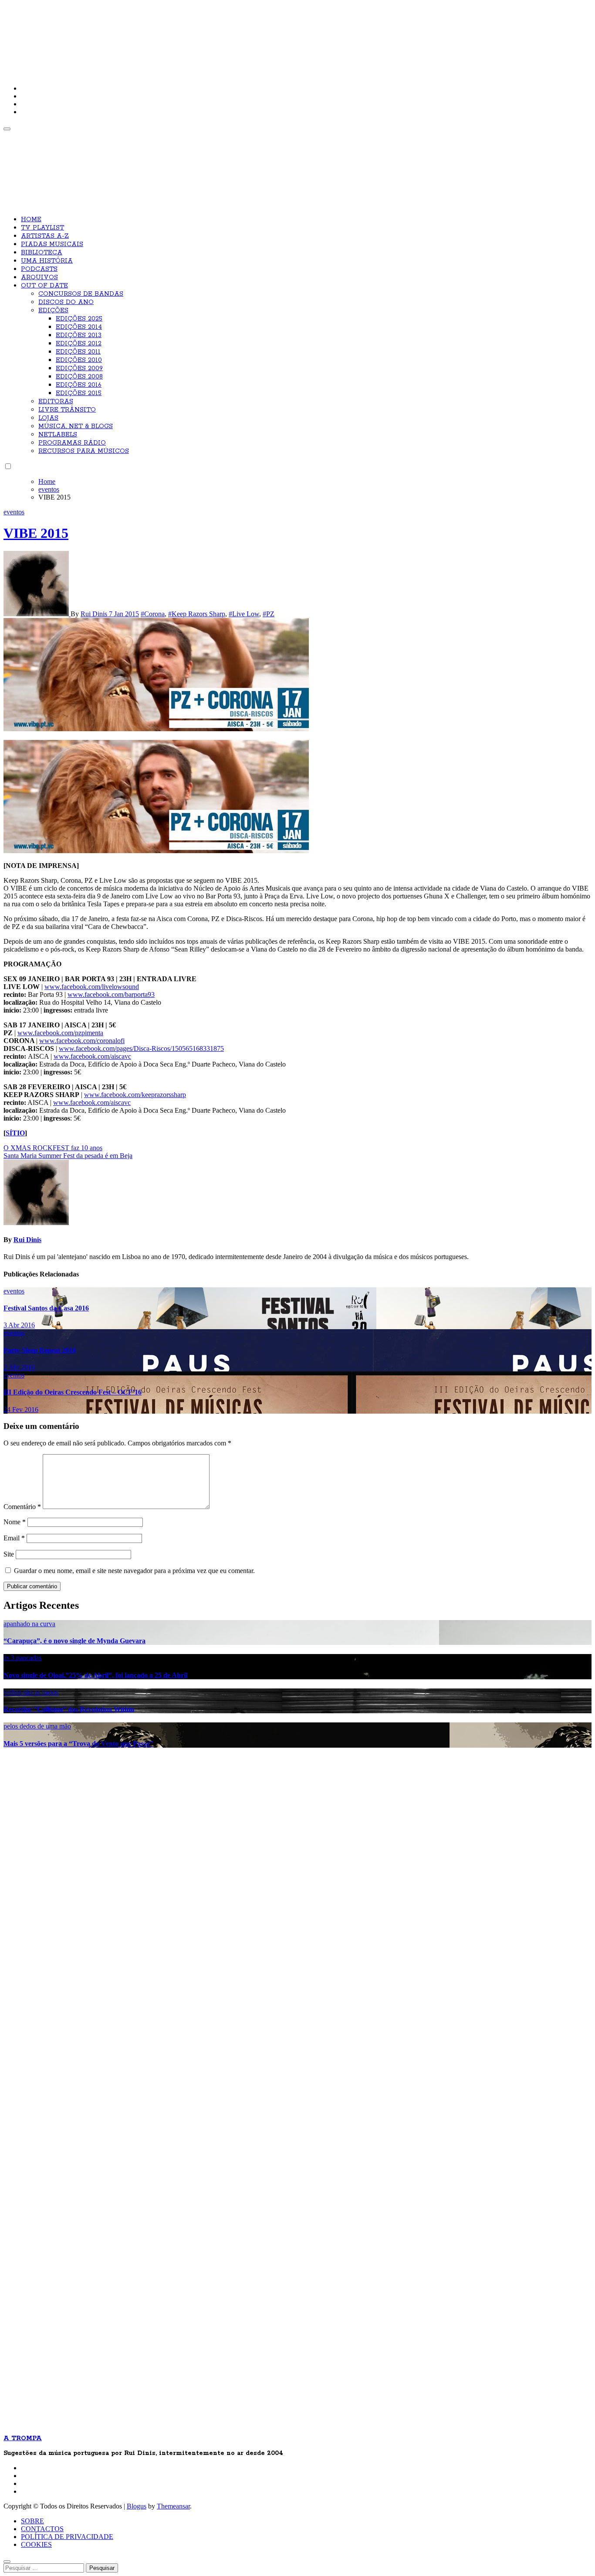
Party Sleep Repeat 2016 (40, 1350)
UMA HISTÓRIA (47, 261)
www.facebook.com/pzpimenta (60, 1033)
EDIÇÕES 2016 (79, 385)
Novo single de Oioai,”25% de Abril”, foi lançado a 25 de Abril (95, 1675)
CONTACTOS (42, 2529)
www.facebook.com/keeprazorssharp (135, 1095)
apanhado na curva (29, 1624)
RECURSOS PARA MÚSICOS (84, 451)
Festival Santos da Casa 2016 (46, 1308)
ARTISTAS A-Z (45, 236)
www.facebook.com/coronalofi (82, 1041)
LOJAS (48, 418)
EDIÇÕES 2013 (79, 335)
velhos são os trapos (31, 1692)
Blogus (137, 2506)
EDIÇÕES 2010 (79, 360)
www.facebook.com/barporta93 (111, 994)
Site (9, 1554)
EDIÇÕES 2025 (79, 319)
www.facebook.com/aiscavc (92, 1056)
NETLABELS (58, 435)
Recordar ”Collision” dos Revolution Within (69, 1709)
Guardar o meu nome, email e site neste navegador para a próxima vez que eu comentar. (134, 1571)
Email (14, 1538)
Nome (15, 1522)
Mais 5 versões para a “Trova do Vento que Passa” (78, 1744)
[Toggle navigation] (7, 129)
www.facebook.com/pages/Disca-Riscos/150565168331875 (141, 1048)
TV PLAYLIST (42, 228)
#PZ (269, 614)
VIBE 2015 (36, 533)
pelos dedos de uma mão (37, 1726)
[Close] (7, 2562)
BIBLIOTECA (42, 253)
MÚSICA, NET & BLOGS (76, 426)
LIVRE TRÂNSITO (67, 410)
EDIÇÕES (53, 311)
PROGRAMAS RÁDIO (72, 443)
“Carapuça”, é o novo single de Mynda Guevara (74, 1641)
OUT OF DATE (44, 286)
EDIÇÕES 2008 (79, 377)
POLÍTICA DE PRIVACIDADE (67, 2537)
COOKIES (36, 2544)
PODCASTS (39, 269)
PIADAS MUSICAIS (52, 244)
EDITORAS (56, 402)
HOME (31, 219)
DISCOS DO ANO (66, 302)
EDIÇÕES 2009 (79, 368)
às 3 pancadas (22, 1658)
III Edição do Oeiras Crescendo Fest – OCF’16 (73, 1392)
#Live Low (244, 614)
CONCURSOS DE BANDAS (81, 294)
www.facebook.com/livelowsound (92, 987)
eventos (14, 512)
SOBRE (32, 2521)
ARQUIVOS (39, 277)
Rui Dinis (95, 614)
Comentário (22, 1507)
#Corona (153, 614)
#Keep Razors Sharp (197, 614)
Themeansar (173, 2506)
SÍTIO (15, 1133)
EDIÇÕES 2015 (79, 393)
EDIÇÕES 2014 (79, 327)
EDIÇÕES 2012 (79, 344)
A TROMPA (128, 35)
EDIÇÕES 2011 (78, 352)
